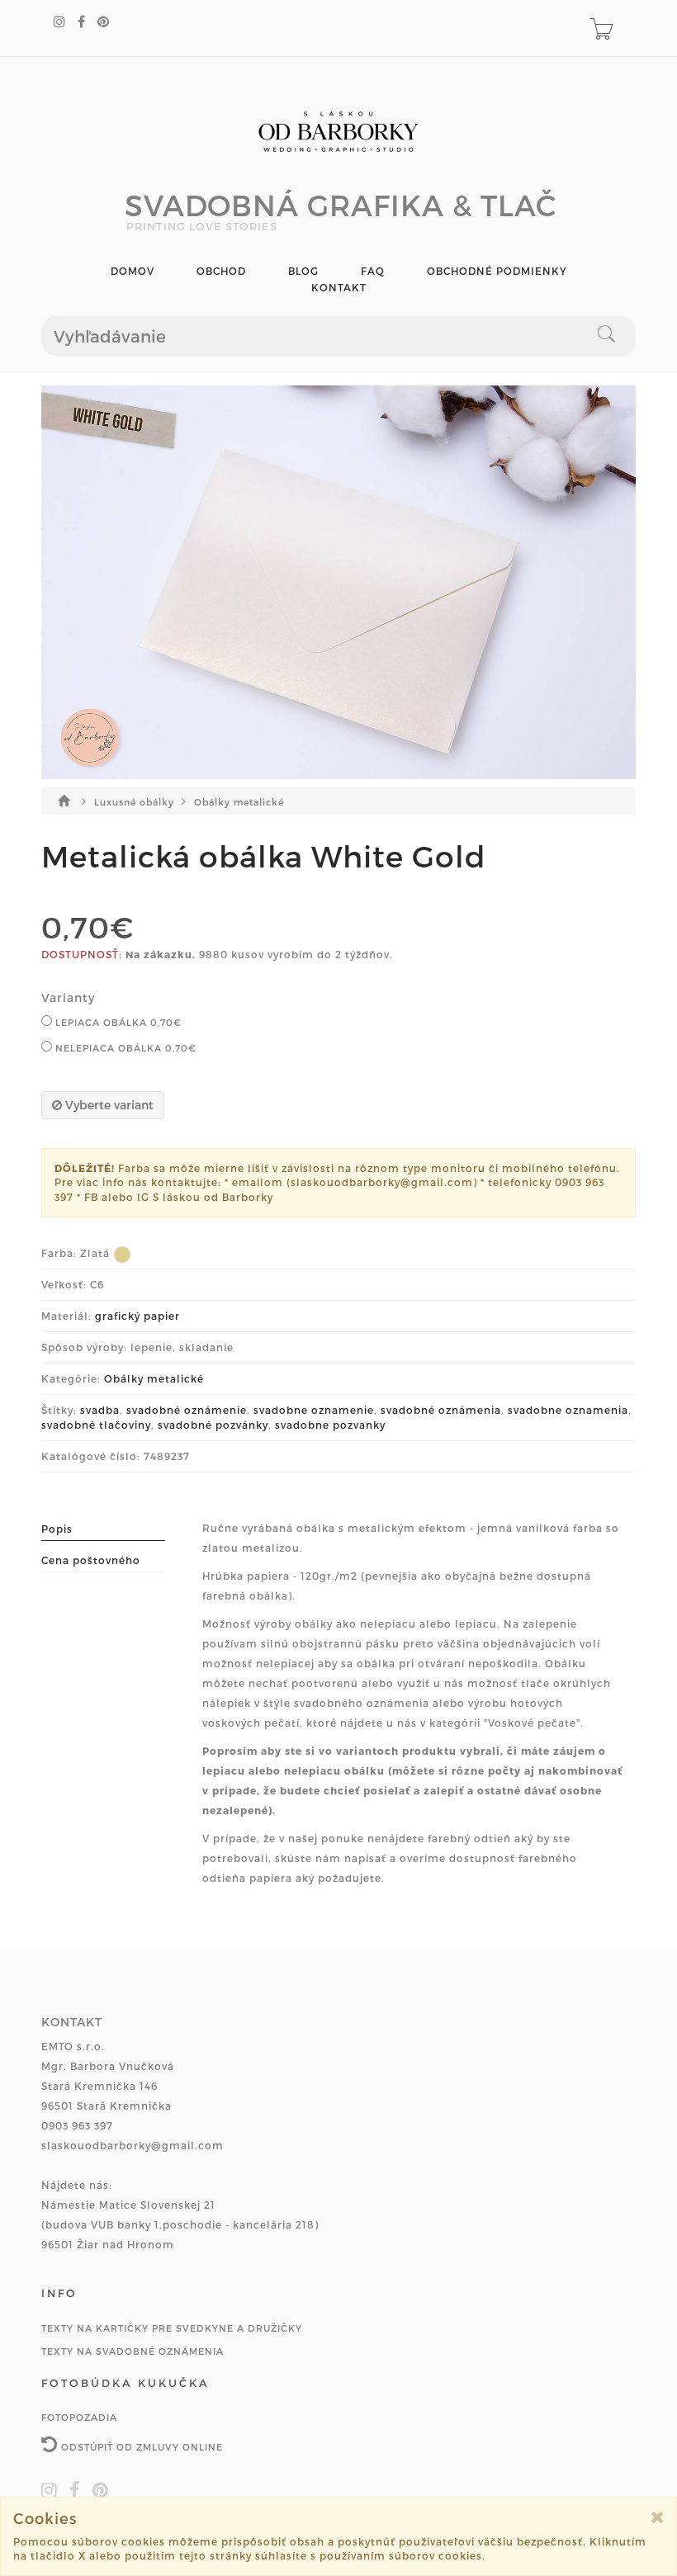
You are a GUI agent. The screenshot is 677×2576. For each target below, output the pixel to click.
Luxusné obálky (136, 802)
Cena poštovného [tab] (91, 1560)
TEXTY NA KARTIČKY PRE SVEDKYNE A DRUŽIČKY (172, 2328)
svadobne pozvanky (330, 1425)
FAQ (373, 271)
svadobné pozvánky (213, 1425)
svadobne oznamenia (568, 1410)
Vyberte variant (108, 1105)
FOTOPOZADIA (79, 2417)
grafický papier (137, 1316)
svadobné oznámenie (187, 1410)
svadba (100, 1410)
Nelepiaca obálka (124, 1048)
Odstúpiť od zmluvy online (140, 2447)
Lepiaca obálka (117, 1022)
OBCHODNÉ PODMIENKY (497, 271)
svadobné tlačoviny (96, 1425)
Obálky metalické (239, 802)
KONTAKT (339, 288)
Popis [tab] (57, 1529)
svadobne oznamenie (314, 1410)
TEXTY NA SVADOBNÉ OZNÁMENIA (133, 2351)
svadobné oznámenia (441, 1410)
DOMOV (133, 271)
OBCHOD (221, 271)
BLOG (303, 271)
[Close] (658, 2517)
